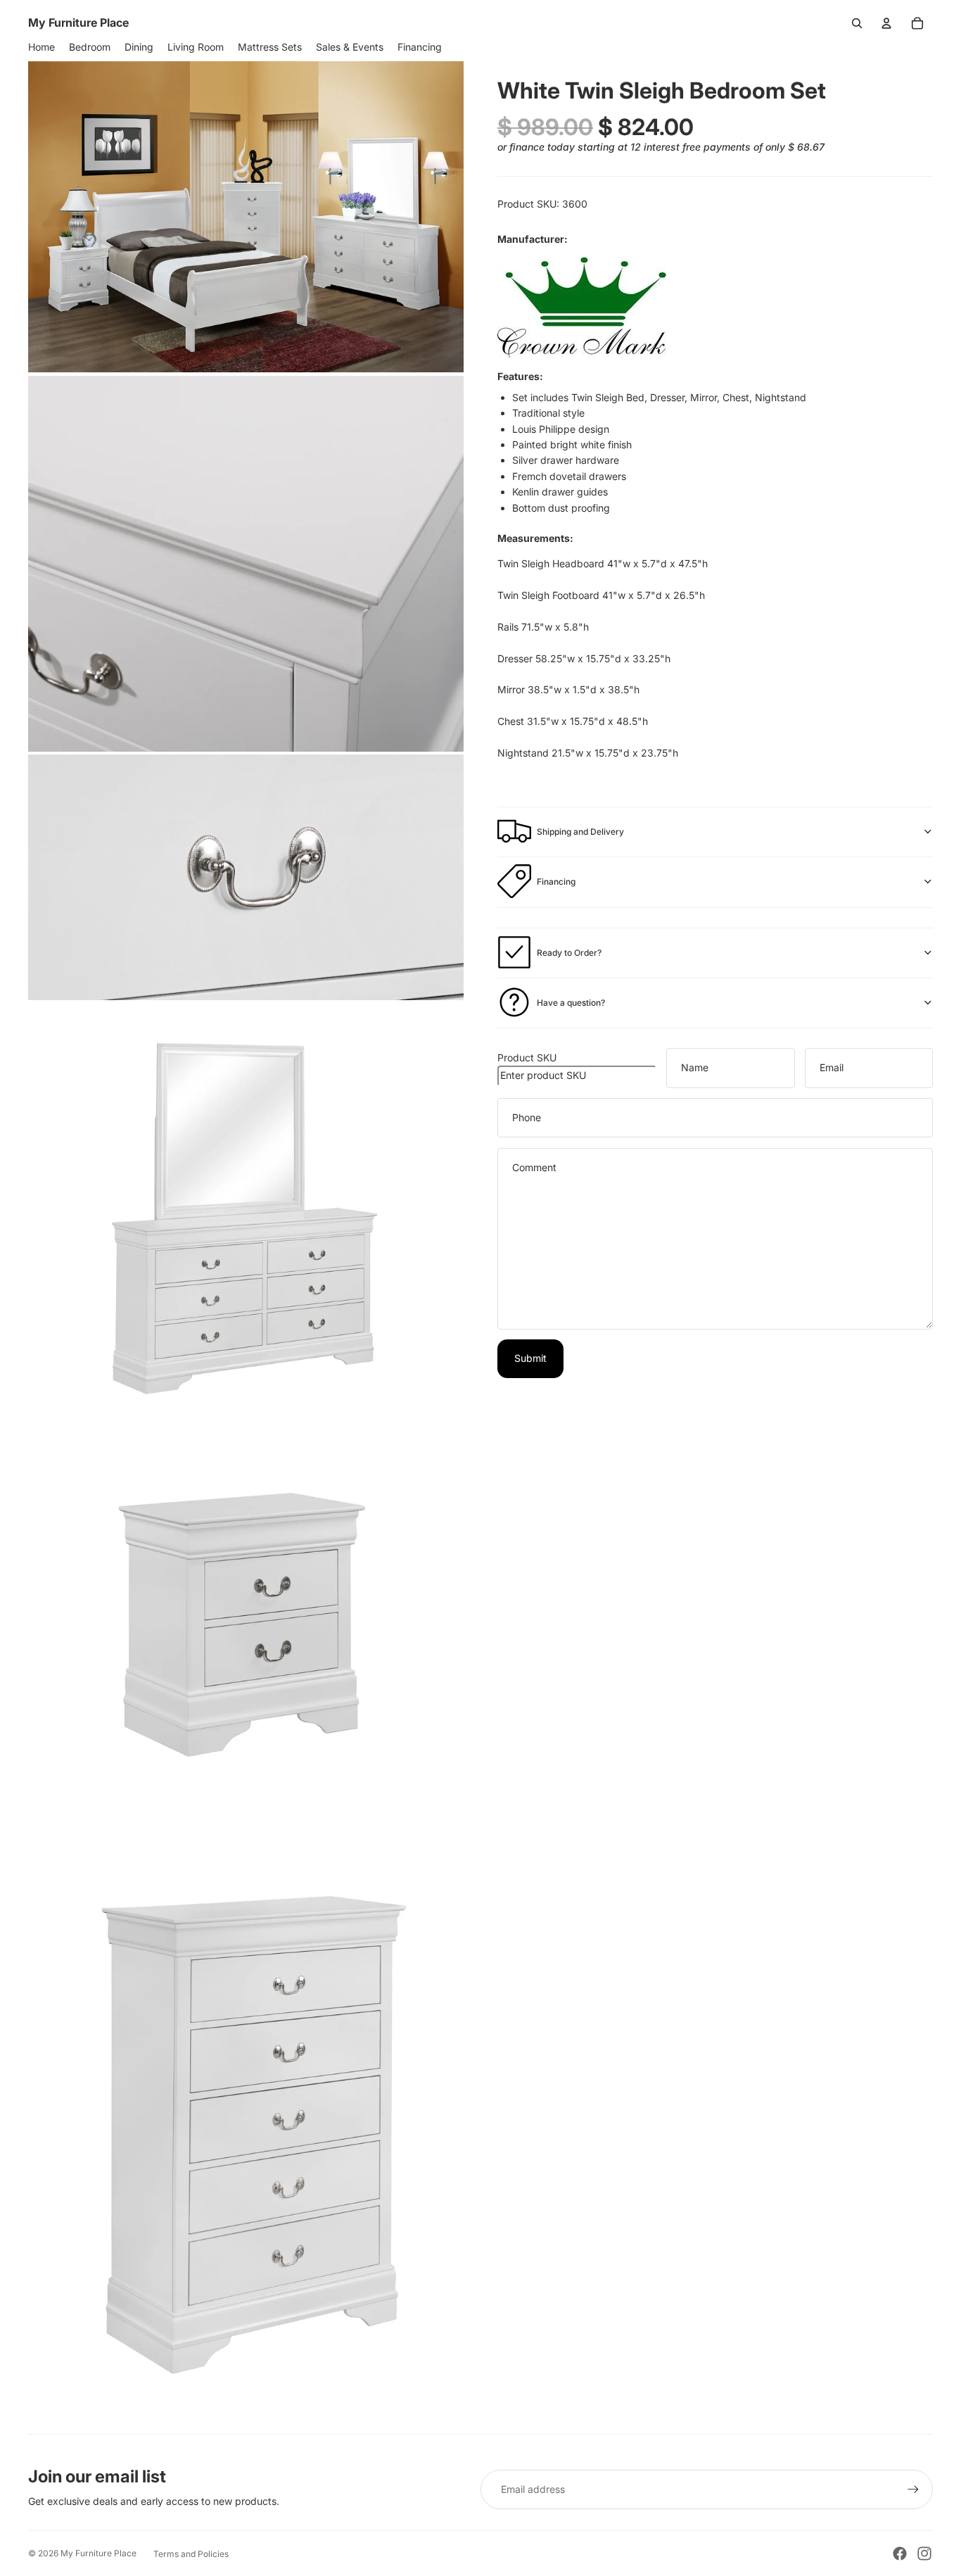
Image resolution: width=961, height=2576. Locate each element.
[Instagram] (924, 2553)
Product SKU (527, 1057)
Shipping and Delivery (580, 831)
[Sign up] (913, 2489)
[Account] (886, 23)
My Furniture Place (98, 2553)
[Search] (857, 23)
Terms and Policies (191, 2554)
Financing (556, 881)
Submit (530, 1357)
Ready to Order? (569, 952)
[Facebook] (900, 2553)
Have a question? (571, 1002)
